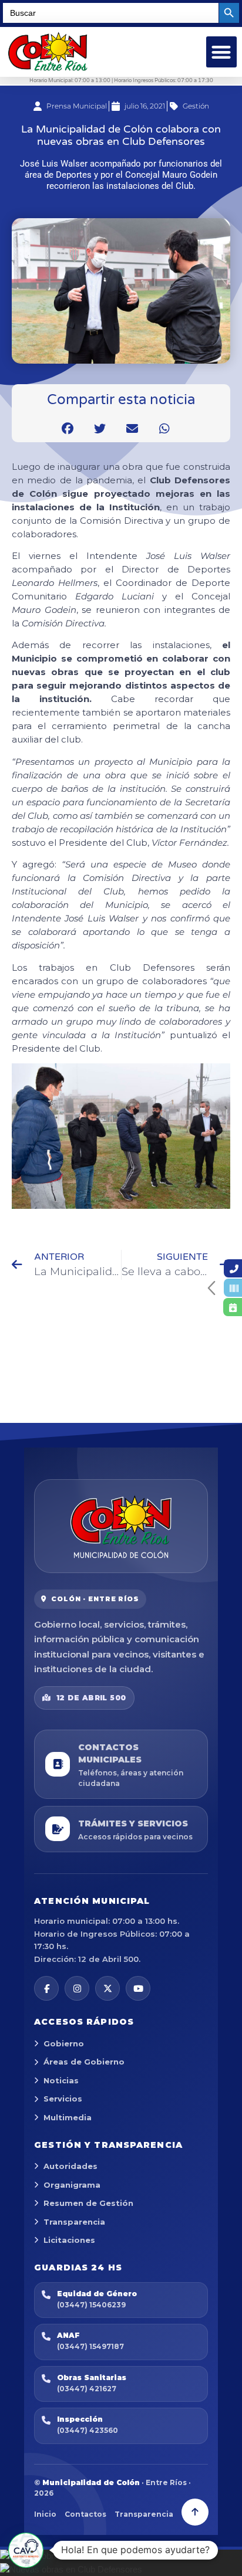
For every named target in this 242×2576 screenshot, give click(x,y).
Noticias (61, 2080)
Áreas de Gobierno (84, 2062)
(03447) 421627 (87, 2389)
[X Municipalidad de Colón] (107, 1988)
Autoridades (70, 2166)
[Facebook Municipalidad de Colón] (46, 1988)
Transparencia (74, 2222)
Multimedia (68, 2117)
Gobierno (64, 2043)
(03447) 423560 (88, 2430)
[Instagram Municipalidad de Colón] (77, 1988)
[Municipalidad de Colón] (121, 1526)
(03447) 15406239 (91, 2305)
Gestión (196, 106)
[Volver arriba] (195, 2512)
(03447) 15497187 (90, 2346)
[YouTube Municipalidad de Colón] (138, 1988)
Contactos (85, 2514)
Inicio (45, 2514)
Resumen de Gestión (88, 2203)
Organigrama (72, 2185)
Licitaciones (69, 2240)
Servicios (63, 2099)
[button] (222, 52)
